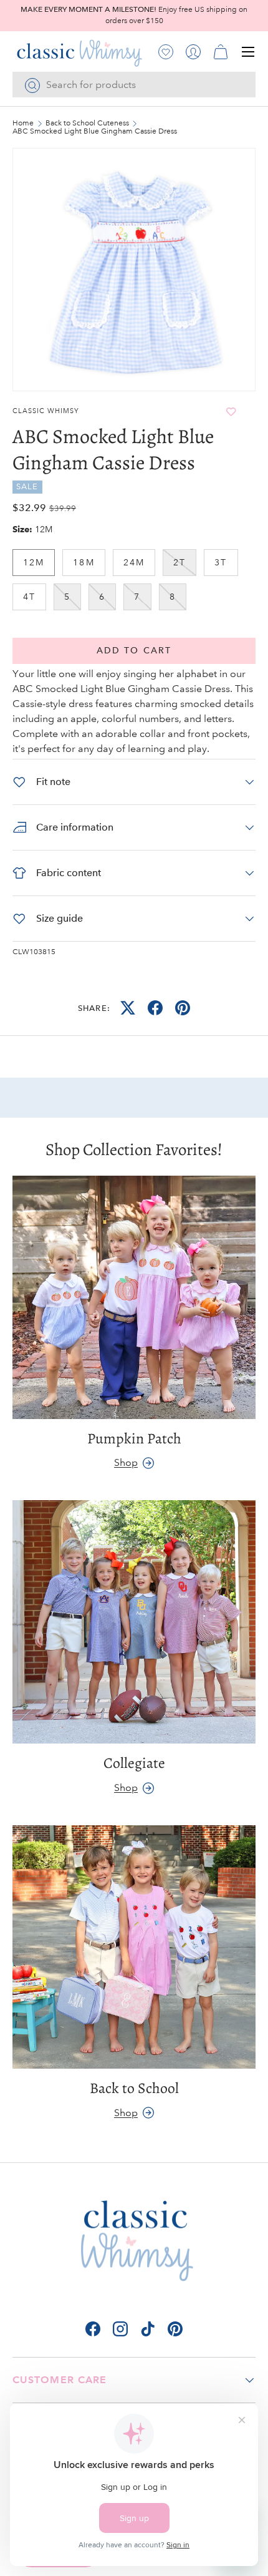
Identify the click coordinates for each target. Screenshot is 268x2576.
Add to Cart (134, 651)
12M (34, 562)
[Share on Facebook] (155, 1008)
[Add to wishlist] (231, 412)
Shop (126, 1462)
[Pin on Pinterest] (183, 1008)
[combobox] (134, 85)
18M (84, 562)
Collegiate (134, 1763)
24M (134, 562)
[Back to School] (134, 1947)
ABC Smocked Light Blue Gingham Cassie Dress (95, 132)
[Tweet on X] (128, 1008)
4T (29, 597)
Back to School (134, 2088)
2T (179, 562)
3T (221, 562)
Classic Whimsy (46, 411)
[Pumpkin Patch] (134, 1297)
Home (23, 124)
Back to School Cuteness (87, 124)
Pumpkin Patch (134, 1438)
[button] (221, 52)
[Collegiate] (134, 1622)
